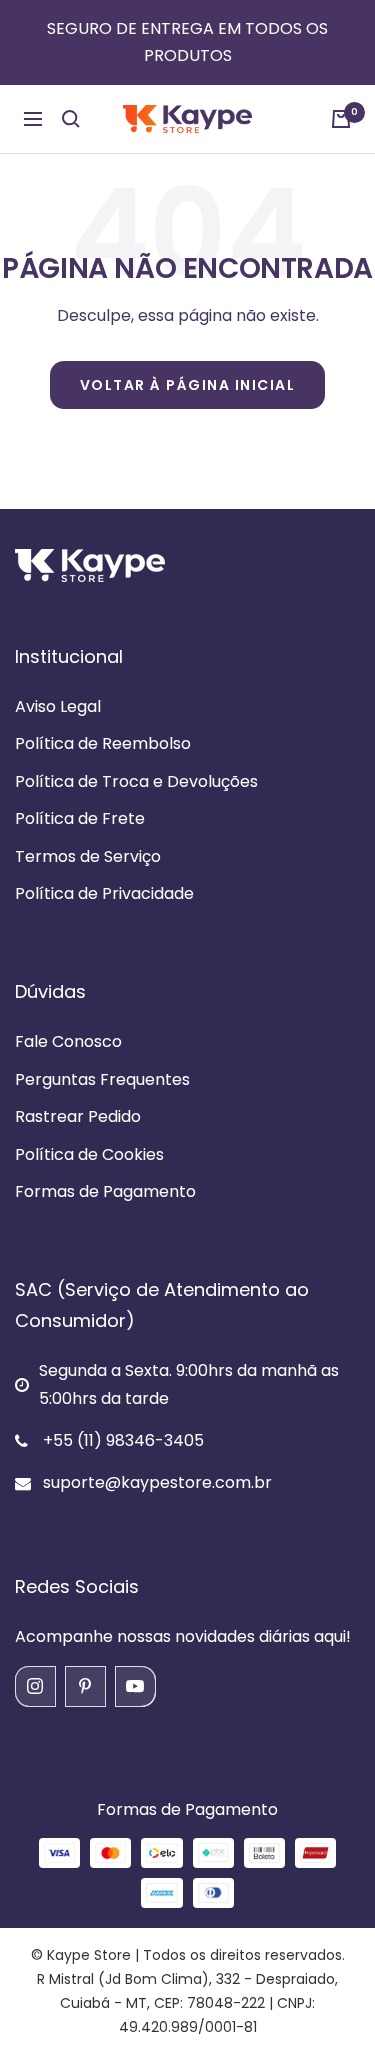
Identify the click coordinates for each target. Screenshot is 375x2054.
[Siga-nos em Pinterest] (85, 1686)
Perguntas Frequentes (102, 1079)
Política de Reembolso (103, 743)
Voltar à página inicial (188, 385)
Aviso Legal (58, 706)
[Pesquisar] (71, 119)
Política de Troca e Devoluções (136, 781)
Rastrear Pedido (78, 1116)
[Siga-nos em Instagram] (35, 1686)
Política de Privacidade (104, 893)
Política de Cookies (89, 1154)
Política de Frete (80, 818)
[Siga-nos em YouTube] (135, 1686)
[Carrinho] (341, 119)
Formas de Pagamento (105, 1191)
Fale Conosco (68, 1041)
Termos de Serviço (88, 856)
